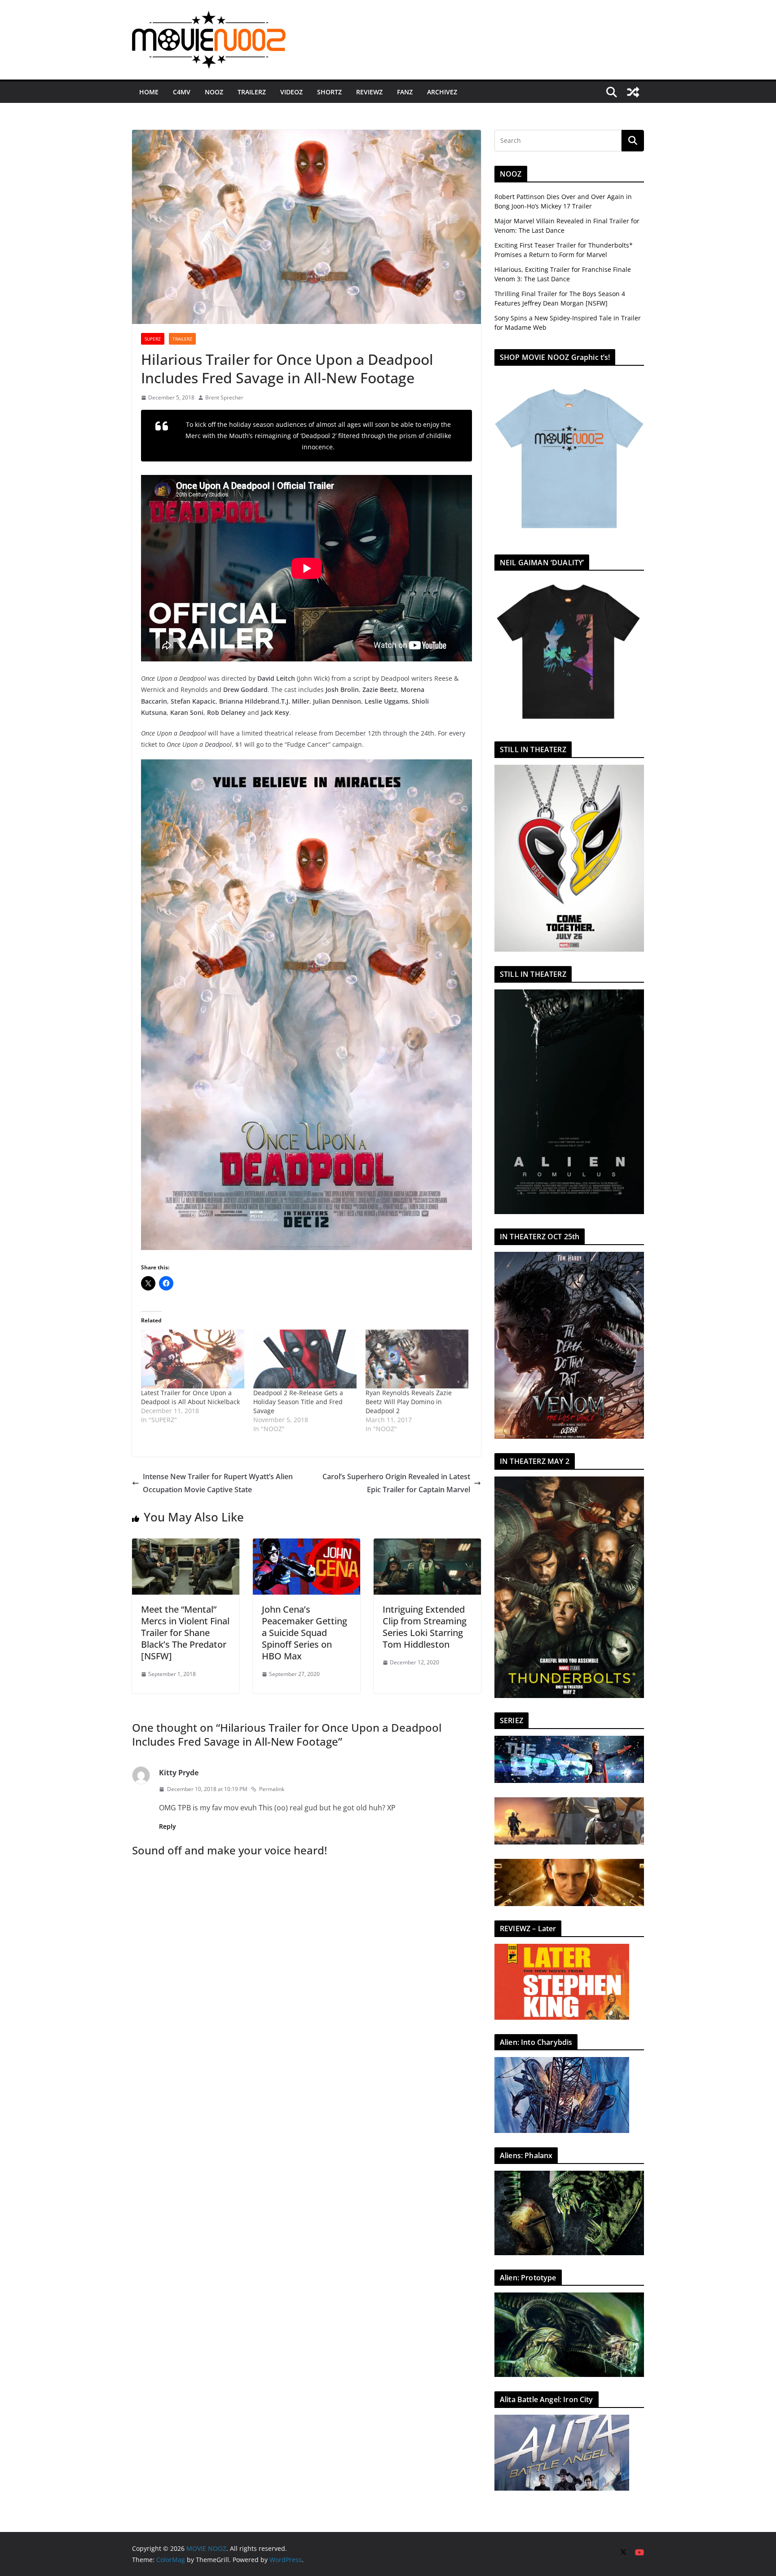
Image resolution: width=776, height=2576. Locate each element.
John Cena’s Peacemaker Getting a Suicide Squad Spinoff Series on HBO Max (304, 1633)
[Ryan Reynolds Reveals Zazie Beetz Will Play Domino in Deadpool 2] (417, 1359)
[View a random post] (633, 92)
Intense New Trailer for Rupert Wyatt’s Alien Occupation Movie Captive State (218, 1483)
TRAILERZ (252, 92)
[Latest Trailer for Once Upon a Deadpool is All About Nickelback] (193, 1359)
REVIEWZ (369, 92)
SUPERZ (153, 339)
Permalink (272, 1789)
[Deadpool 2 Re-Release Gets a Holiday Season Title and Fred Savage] (305, 1359)
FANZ (405, 92)
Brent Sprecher (224, 397)
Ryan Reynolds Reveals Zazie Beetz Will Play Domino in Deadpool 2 (409, 1402)
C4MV (182, 92)
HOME (149, 92)
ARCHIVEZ (442, 92)
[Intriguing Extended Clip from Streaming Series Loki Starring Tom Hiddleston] (427, 1545)
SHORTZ (329, 92)
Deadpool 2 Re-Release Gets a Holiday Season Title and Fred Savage (298, 1402)
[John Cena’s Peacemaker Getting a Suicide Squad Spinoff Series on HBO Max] (306, 1545)
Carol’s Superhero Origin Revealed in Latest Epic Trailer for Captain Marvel (396, 1483)
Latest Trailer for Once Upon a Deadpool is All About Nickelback (190, 1397)
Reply (168, 1826)
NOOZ (214, 92)
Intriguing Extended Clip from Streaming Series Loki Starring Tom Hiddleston (425, 1627)
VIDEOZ (291, 92)
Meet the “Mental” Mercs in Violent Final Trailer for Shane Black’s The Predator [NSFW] (185, 1633)
